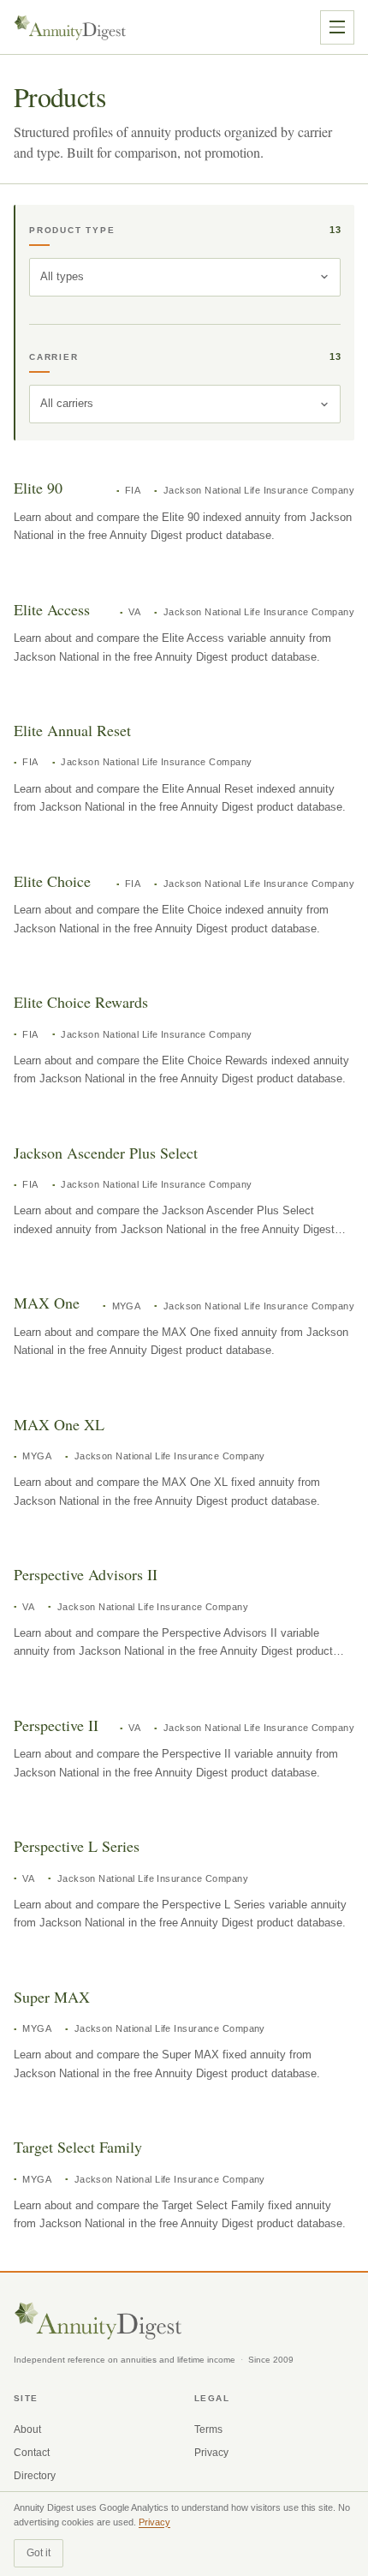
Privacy (211, 2453)
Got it (39, 2553)
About (27, 2429)
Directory (35, 2476)
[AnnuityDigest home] (70, 27)
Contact (32, 2453)
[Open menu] (337, 27)
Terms (208, 2429)
